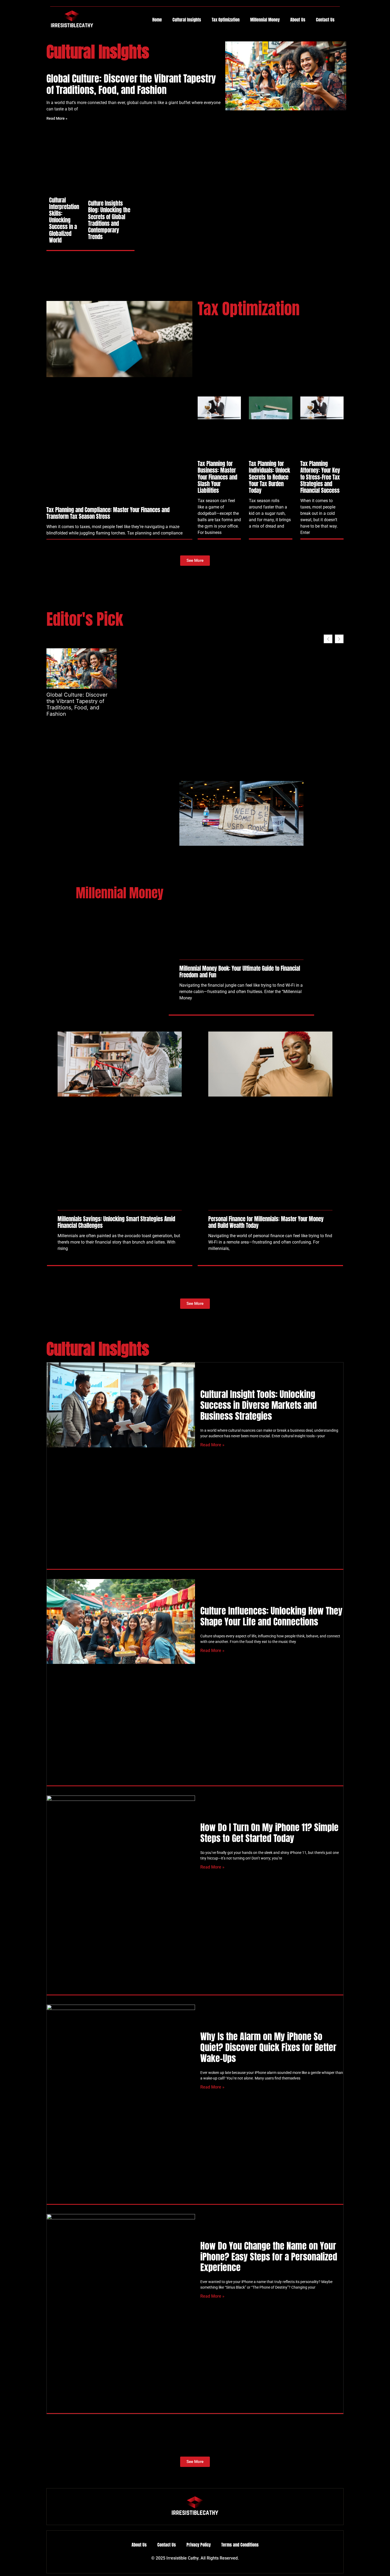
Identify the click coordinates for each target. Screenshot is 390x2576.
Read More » (57, 118)
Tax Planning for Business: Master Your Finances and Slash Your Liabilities (217, 477)
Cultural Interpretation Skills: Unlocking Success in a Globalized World (64, 220)
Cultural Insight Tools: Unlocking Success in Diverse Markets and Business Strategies (259, 1405)
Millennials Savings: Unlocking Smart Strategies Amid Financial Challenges (116, 1222)
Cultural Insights (187, 20)
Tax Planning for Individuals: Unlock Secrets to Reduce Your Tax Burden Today (269, 477)
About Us (298, 20)
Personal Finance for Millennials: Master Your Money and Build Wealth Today (266, 1222)
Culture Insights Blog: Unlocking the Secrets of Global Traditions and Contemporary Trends (109, 220)
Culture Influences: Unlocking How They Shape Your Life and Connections (271, 1616)
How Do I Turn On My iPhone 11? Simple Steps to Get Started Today (269, 1833)
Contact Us (325, 20)
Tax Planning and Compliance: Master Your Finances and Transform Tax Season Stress (108, 513)
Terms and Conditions (240, 2545)
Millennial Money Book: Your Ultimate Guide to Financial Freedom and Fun (240, 972)
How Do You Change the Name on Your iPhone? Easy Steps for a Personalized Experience (269, 2257)
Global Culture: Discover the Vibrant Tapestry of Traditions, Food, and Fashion (131, 84)
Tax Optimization (226, 20)
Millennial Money (265, 20)
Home (157, 20)
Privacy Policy (199, 2545)
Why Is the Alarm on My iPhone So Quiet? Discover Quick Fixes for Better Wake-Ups (268, 2047)
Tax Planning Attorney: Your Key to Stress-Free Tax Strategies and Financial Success (320, 477)
